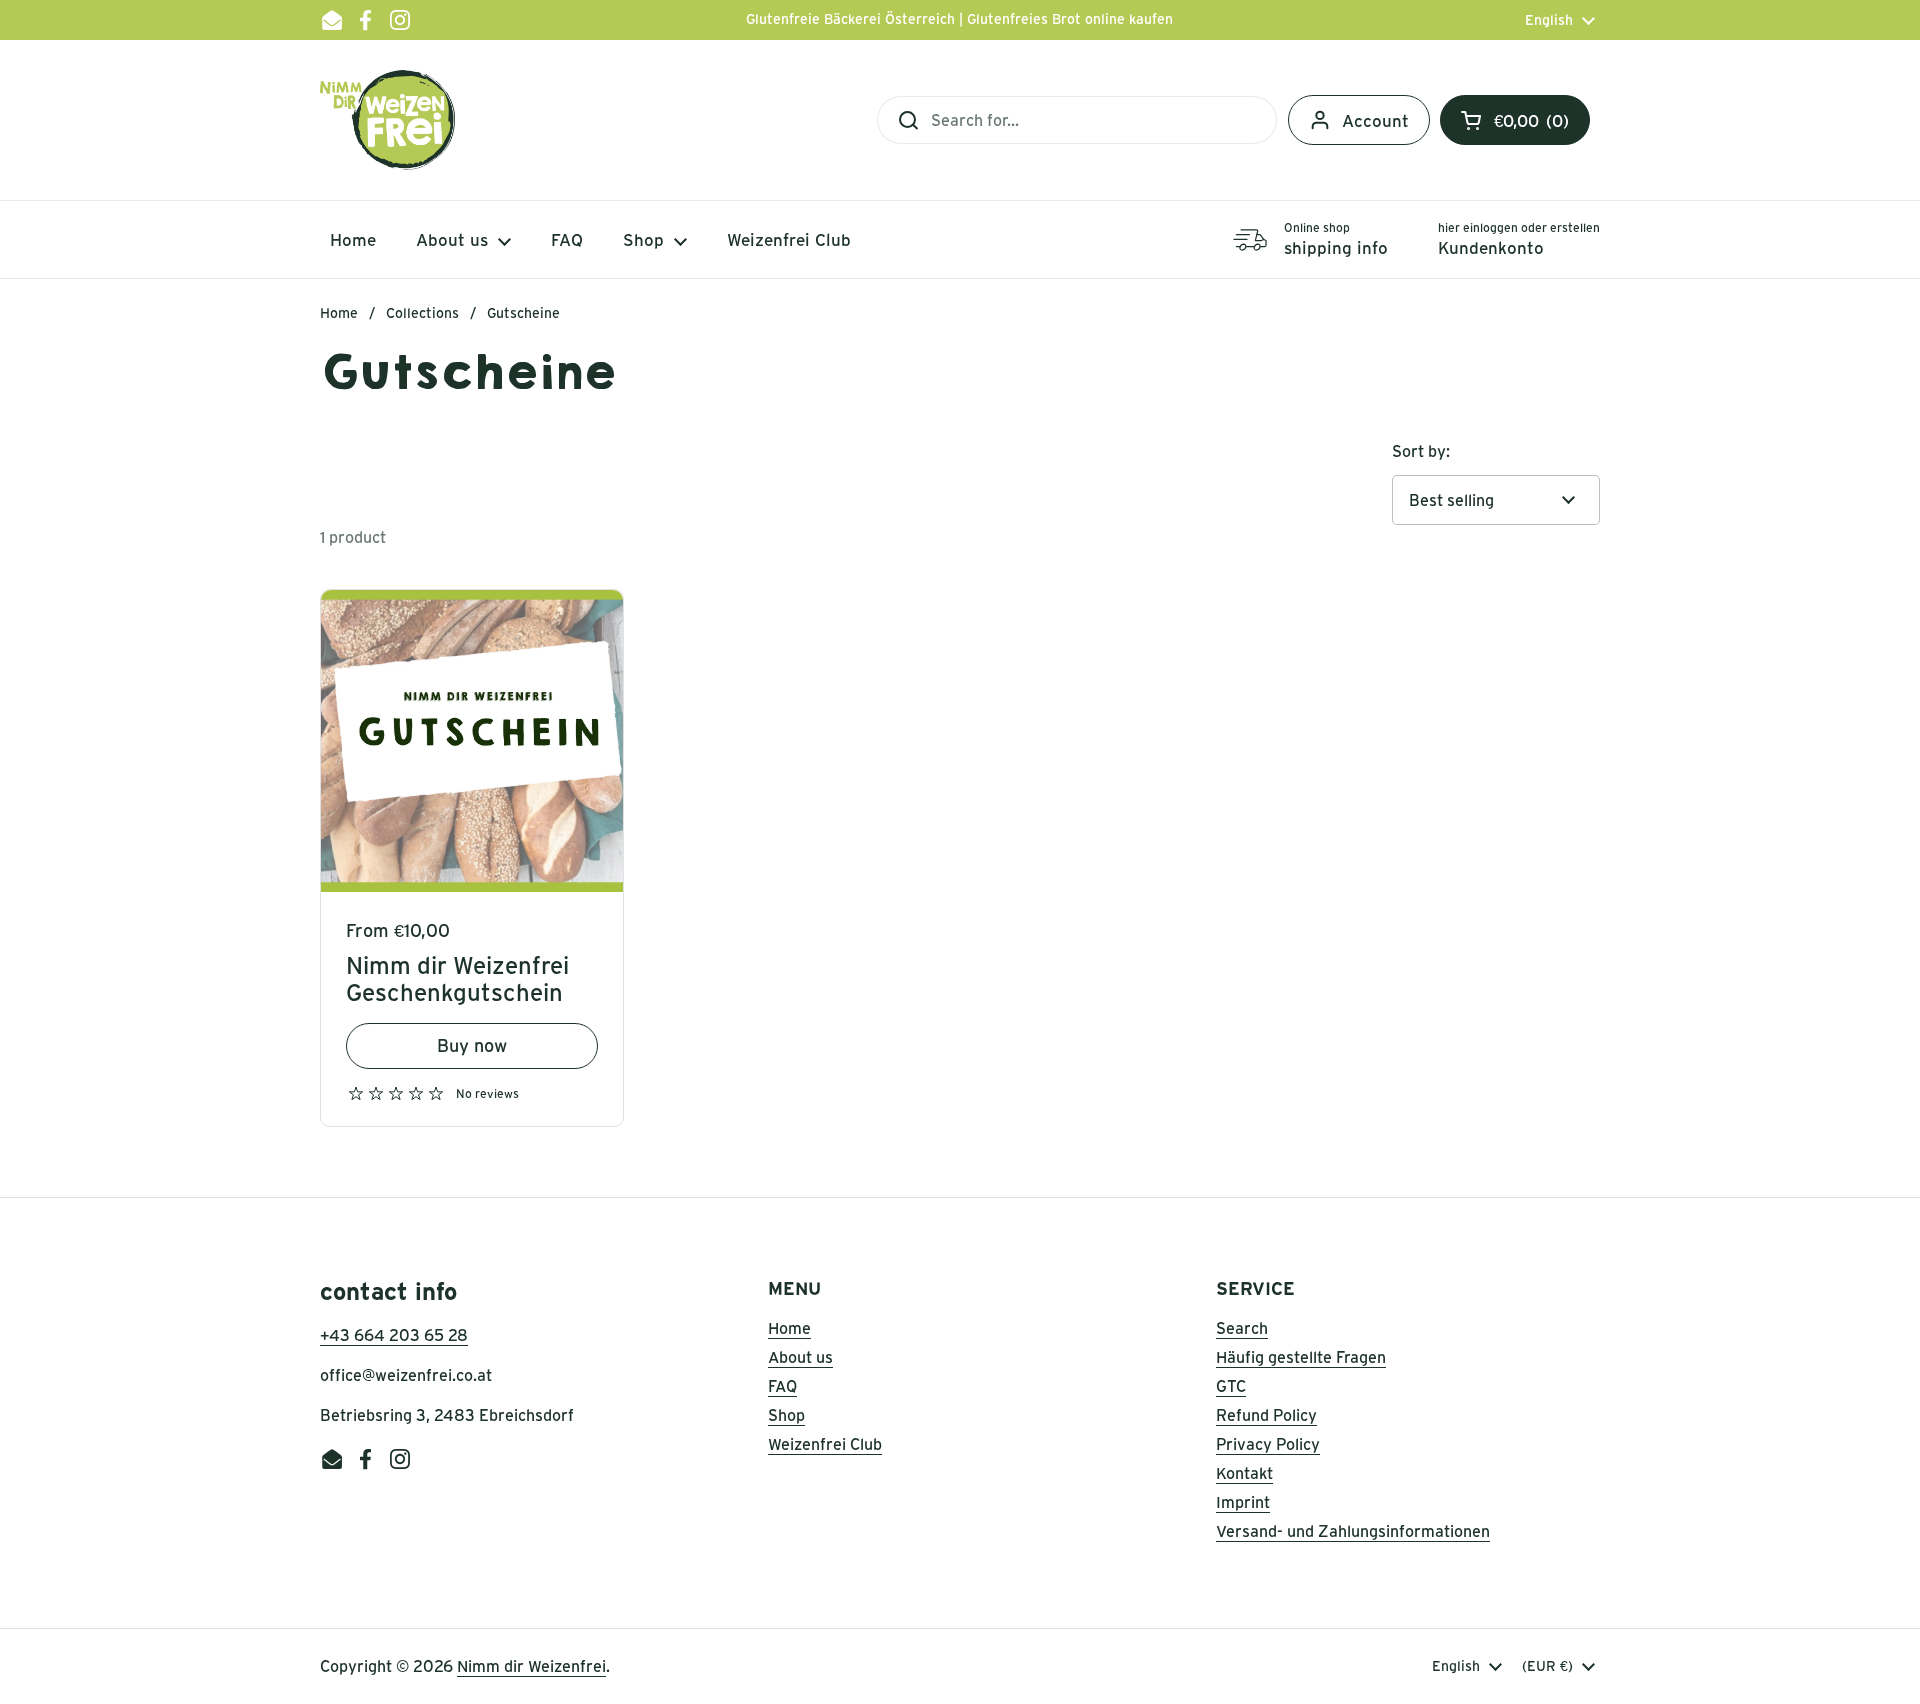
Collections (422, 313)
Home (339, 313)
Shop (786, 1415)
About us (800, 1357)
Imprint (1243, 1502)
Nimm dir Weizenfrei (531, 1666)
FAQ (782, 1386)
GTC (1231, 1386)
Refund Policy (1266, 1415)
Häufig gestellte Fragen (1301, 1357)
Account (1375, 120)
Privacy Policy (1268, 1444)
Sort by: (1421, 451)
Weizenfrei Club (825, 1444)
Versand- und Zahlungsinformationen (1353, 1531)
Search (1242, 1328)
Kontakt (1244, 1473)
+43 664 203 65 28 (394, 1335)
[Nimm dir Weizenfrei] (387, 120)
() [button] (1533, 124)
